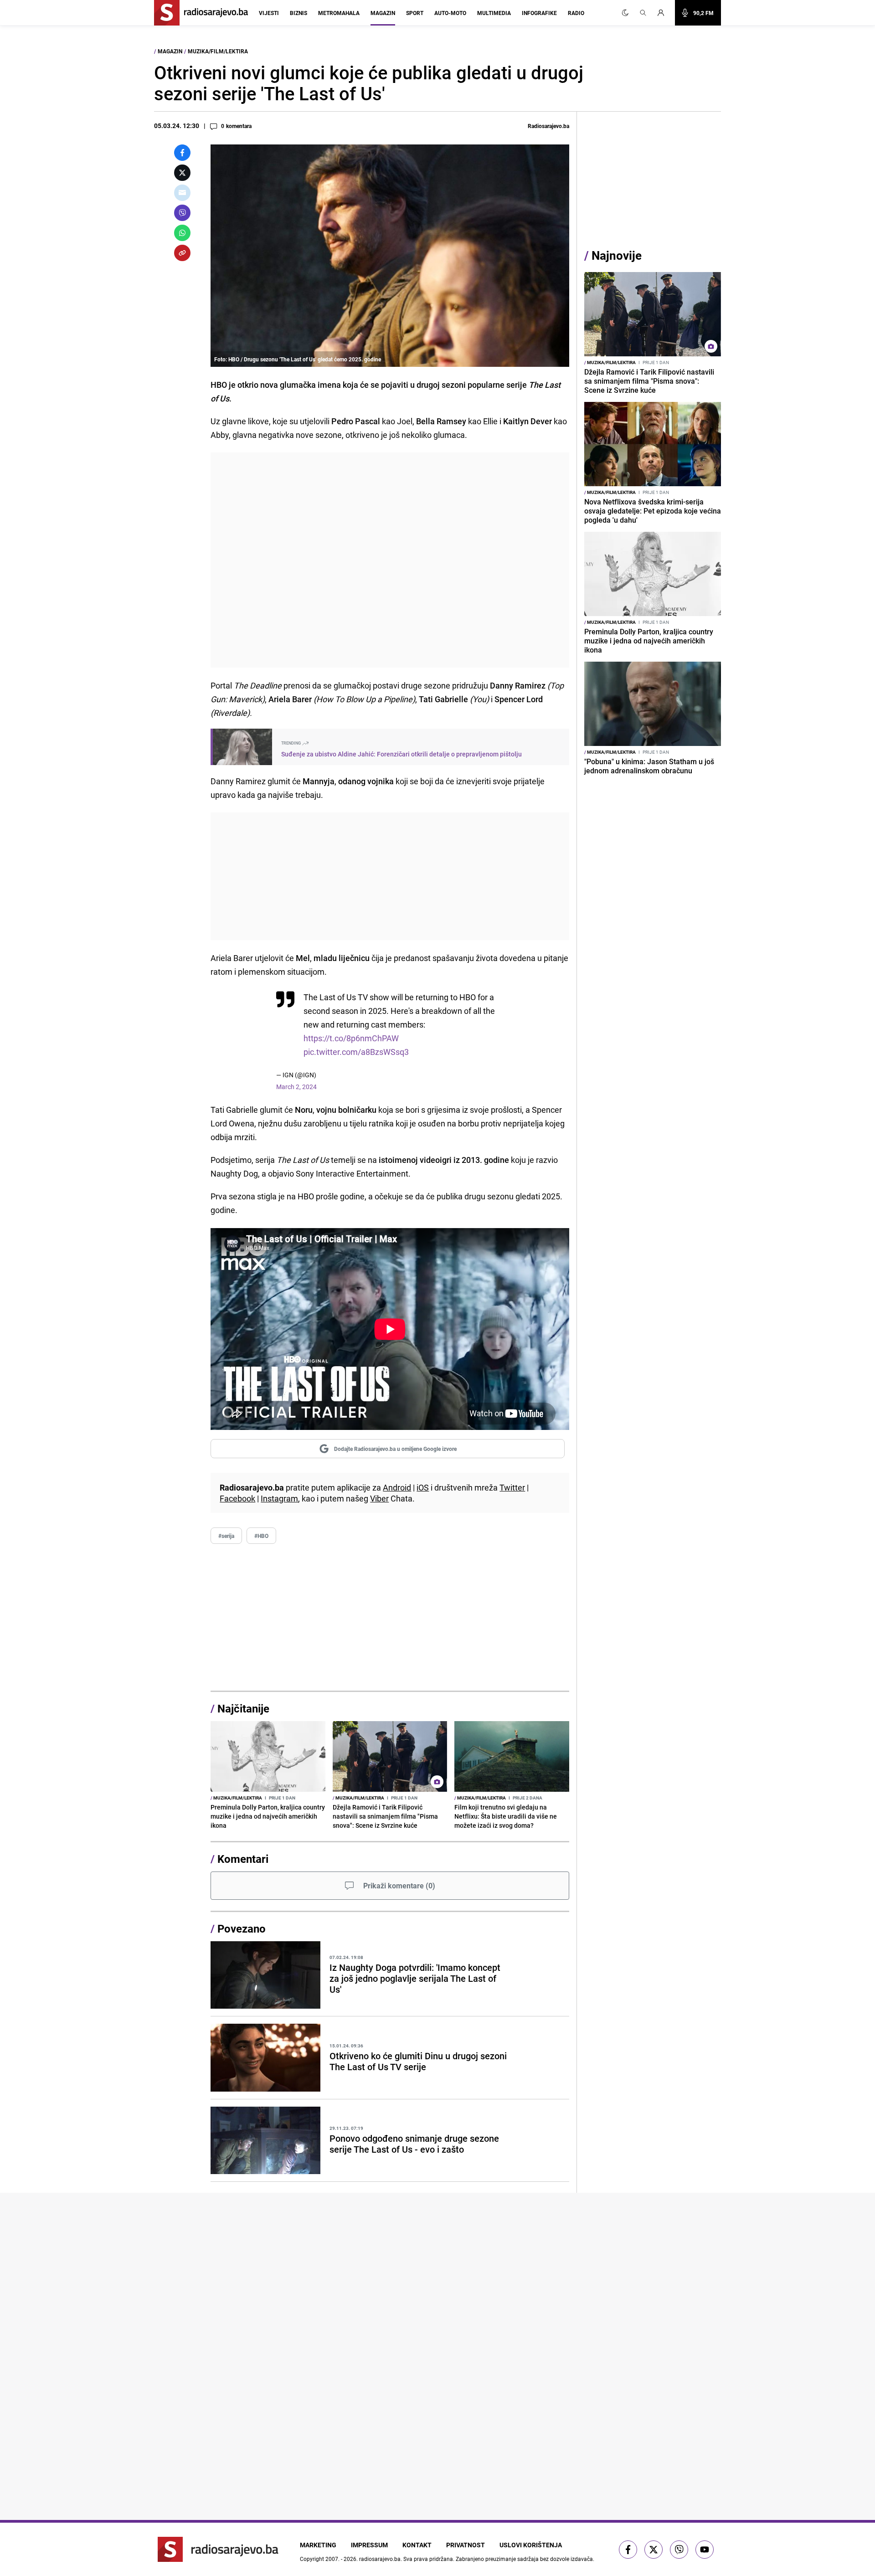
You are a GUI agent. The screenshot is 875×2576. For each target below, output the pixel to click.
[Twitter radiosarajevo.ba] (654, 2550)
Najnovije (617, 255)
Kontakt (417, 2545)
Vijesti (269, 13)
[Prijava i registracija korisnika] (664, 13)
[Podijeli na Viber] (182, 213)
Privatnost (466, 2545)
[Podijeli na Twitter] (182, 173)
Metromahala (339, 13)
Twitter (512, 1487)
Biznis (299, 13)
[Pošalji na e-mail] (182, 193)
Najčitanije (243, 1708)
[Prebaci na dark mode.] (625, 13)
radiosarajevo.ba (380, 2559)
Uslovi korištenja (531, 2545)
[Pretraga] (643, 13)
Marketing (318, 2545)
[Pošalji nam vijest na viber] (679, 2550)
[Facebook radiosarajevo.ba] (628, 2550)
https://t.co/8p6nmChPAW (351, 1038)
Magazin (383, 13)
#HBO (261, 1536)
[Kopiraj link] (182, 253)
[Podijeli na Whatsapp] (182, 233)
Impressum (369, 2545)
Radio (576, 13)
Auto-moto (450, 13)
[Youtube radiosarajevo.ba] (705, 2550)
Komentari (243, 1859)
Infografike (539, 13)
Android (397, 1487)
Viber (379, 1498)
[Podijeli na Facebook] (182, 153)
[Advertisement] (390, 560)
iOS (423, 1487)
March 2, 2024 (296, 1087)
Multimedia (494, 13)
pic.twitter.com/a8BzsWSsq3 (356, 1052)
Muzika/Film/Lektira (218, 51)
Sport (415, 13)
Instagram (279, 1498)
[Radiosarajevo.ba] (218, 2549)
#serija (226, 1536)
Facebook (237, 1498)
